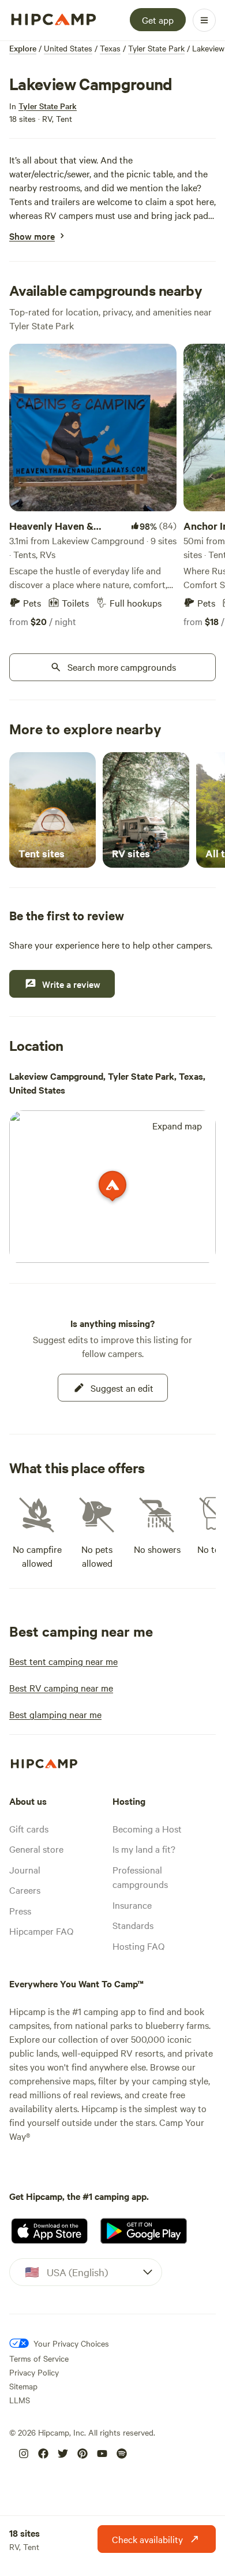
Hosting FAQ (138, 1946)
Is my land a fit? (144, 1849)
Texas (110, 48)
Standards (133, 1925)
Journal (25, 1869)
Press (20, 1910)
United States (68, 48)
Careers (25, 1890)
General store (36, 1849)
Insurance (132, 1905)
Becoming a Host (147, 1828)
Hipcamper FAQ (41, 1931)
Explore (23, 48)
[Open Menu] (204, 20)
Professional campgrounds (140, 1877)
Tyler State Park (156, 48)
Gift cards (29, 1828)
